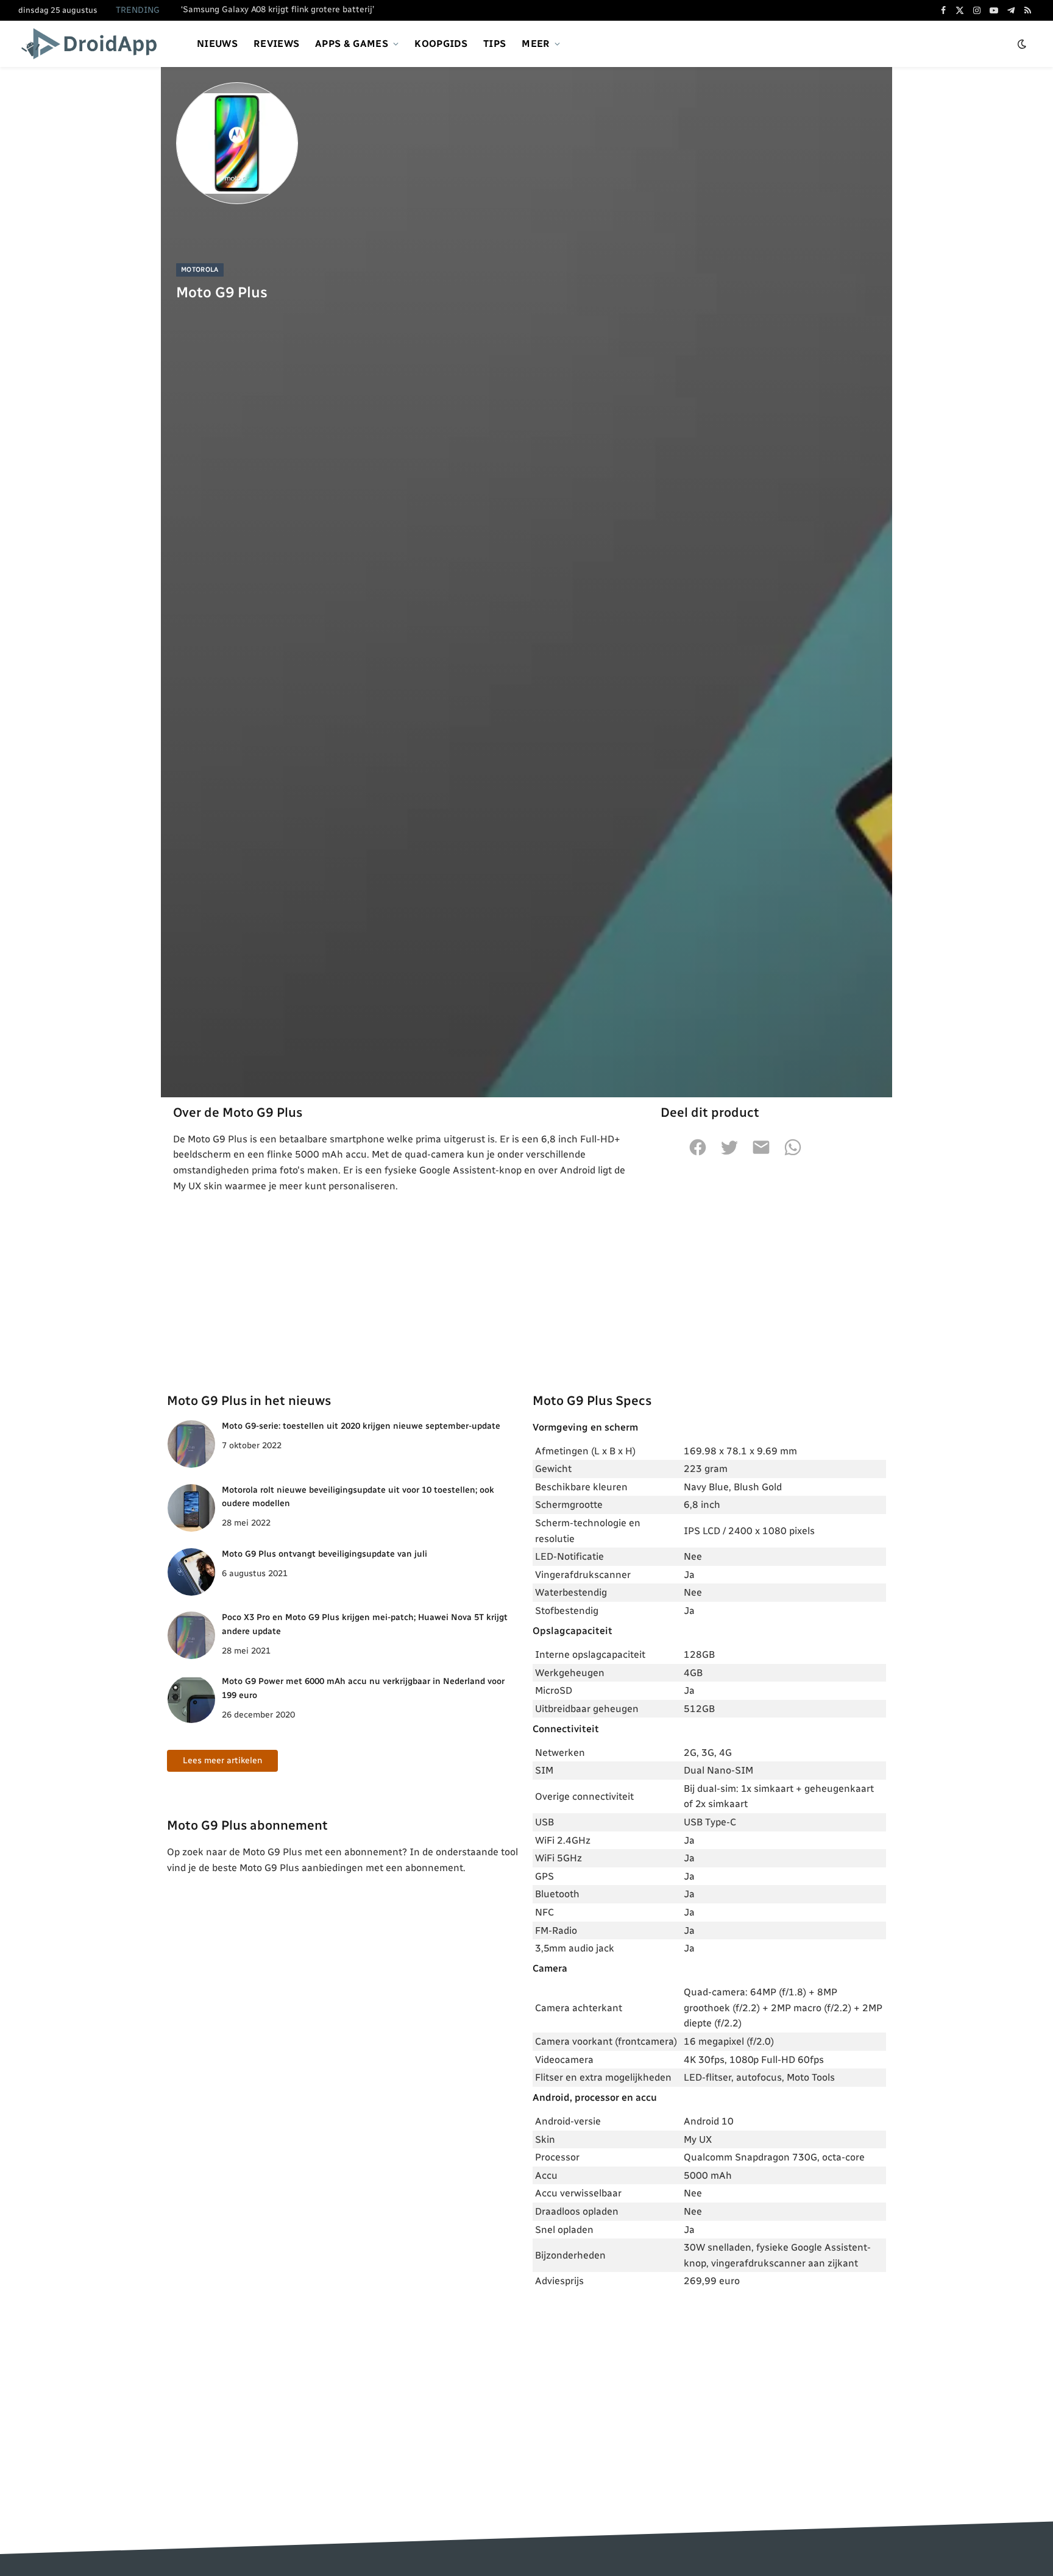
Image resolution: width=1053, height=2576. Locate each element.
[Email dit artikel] (761, 1154)
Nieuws (217, 44)
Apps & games (352, 44)
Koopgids (441, 44)
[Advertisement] (526, 1285)
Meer (536, 44)
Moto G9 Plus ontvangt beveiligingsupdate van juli (324, 1554)
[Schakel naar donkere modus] (1022, 44)
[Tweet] (729, 1154)
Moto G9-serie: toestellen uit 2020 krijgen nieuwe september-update (361, 1426)
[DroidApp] (93, 44)
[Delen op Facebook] (698, 1154)
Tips (495, 44)
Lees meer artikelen (222, 1760)
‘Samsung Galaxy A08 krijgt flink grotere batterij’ (278, 9)
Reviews (276, 44)
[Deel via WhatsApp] (793, 1154)
